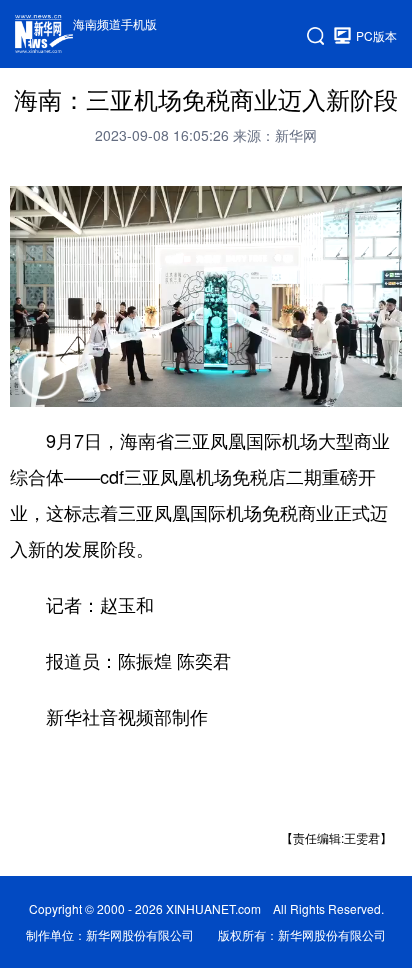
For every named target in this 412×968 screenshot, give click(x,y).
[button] (42, 387)
